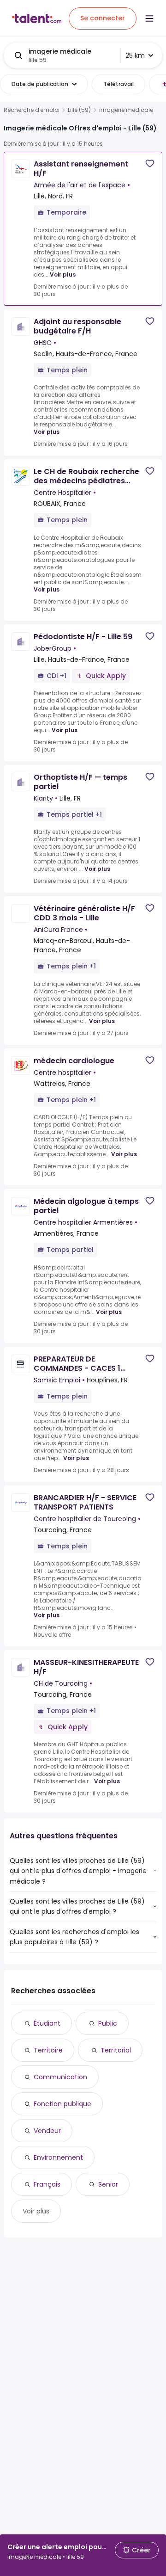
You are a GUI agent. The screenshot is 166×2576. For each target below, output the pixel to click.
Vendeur (47, 2131)
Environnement (58, 2157)
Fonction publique (62, 2104)
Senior (108, 2184)
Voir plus (63, 274)
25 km (135, 55)
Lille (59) (79, 110)
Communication (60, 2077)
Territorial (116, 2050)
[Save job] (150, 163)
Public (108, 2023)
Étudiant (47, 2023)
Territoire (48, 2050)
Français (47, 2184)
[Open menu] (149, 18)
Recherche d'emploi (32, 110)
